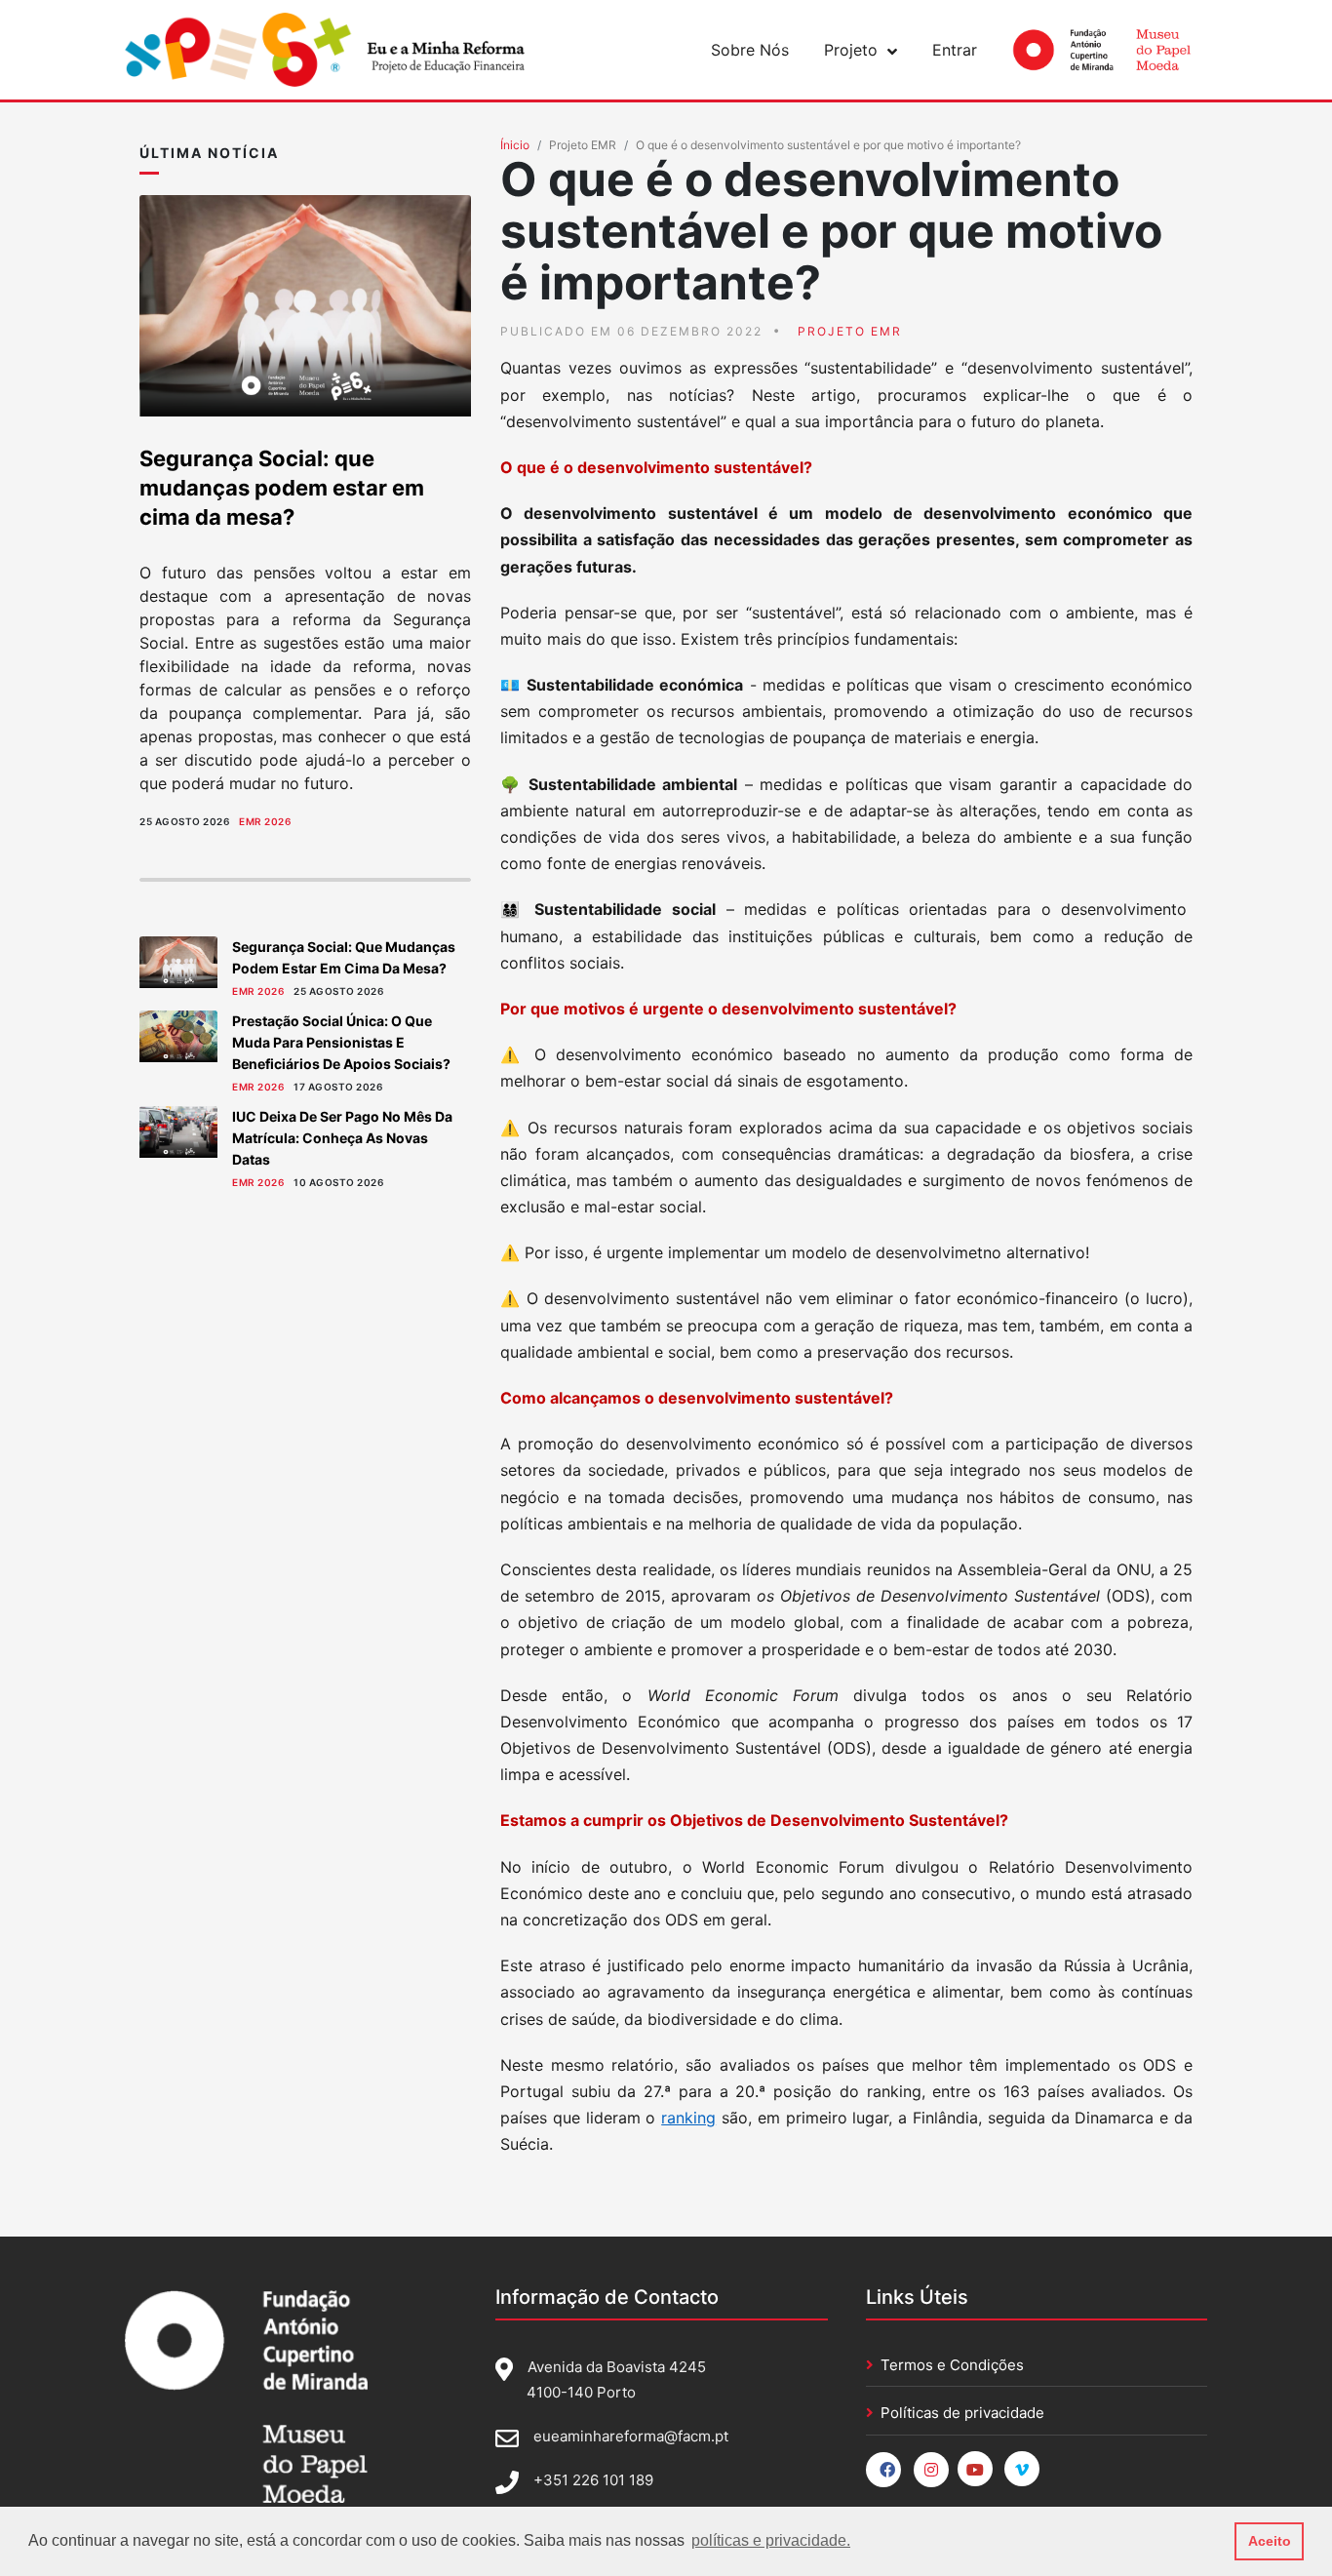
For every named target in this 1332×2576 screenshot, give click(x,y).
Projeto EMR (583, 145)
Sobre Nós (750, 50)
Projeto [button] (851, 50)
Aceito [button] (1270, 2541)
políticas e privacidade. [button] (771, 2540)
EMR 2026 (265, 821)
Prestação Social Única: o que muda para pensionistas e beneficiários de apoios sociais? (341, 1042)
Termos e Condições (952, 2365)
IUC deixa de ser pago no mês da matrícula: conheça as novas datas (342, 1138)
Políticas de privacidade (962, 2413)
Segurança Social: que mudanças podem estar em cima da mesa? (282, 488)
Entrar (955, 50)
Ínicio (515, 145)
